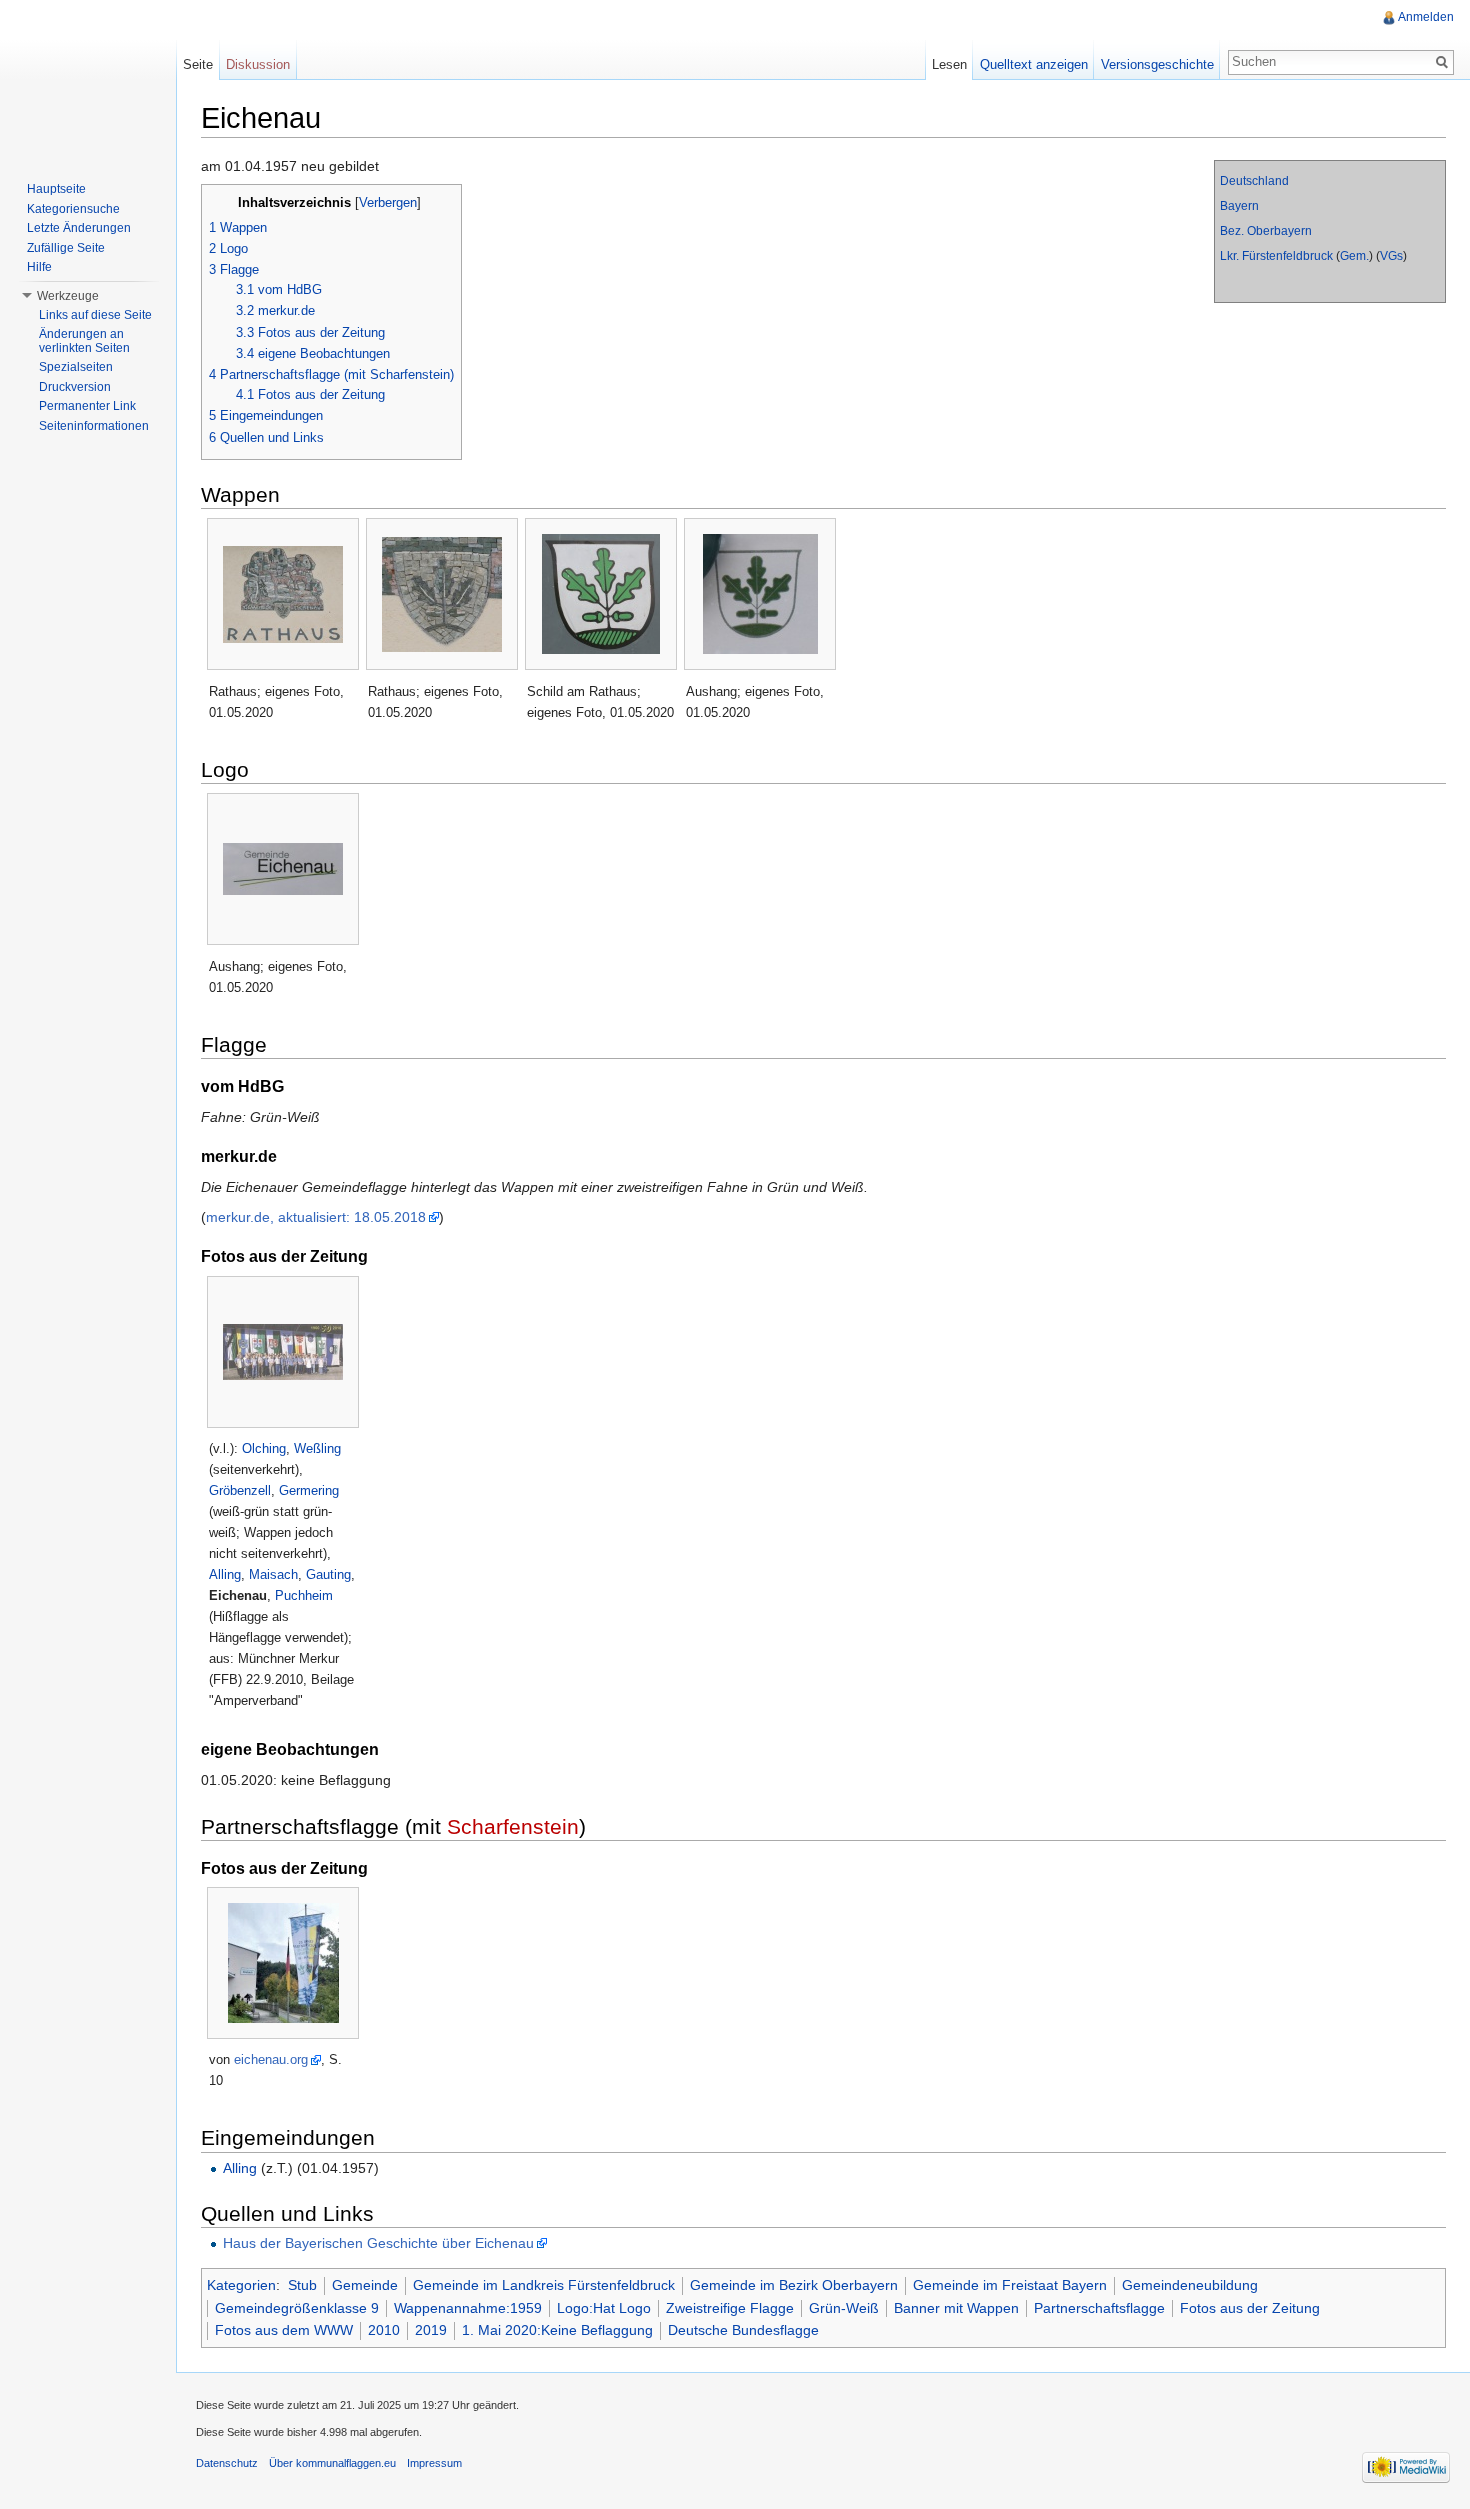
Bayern (1239, 206)
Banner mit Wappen (956, 2308)
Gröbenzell (240, 1490)
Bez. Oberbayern (1266, 231)
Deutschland (1254, 181)
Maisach (273, 1574)
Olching (264, 1448)
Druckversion (75, 387)
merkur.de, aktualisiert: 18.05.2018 (316, 1217)
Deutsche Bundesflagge (743, 2330)
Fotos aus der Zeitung (1250, 2308)
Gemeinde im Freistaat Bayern (1010, 2285)
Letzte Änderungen (79, 228)
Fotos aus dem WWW (284, 2330)
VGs (1391, 256)
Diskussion (258, 64)
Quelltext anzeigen (1034, 64)
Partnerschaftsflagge (1099, 2308)
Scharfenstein (513, 1826)
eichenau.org (271, 2059)
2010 (384, 2330)
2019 (431, 2330)
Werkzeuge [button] (68, 296)
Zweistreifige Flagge (730, 2308)
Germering (309, 1490)
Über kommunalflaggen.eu (332, 2463)
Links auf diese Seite (95, 315)
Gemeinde (365, 2285)
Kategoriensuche (73, 209)
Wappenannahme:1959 (468, 2308)
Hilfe (39, 267)
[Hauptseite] (88, 80)
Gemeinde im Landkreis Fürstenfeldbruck (544, 2285)
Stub (302, 2285)
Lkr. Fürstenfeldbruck (1276, 256)
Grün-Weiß (844, 2308)
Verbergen (388, 203)
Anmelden (1426, 17)
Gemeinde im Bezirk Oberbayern (794, 2285)
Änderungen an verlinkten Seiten (84, 341)
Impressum (434, 2463)
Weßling (317, 1448)
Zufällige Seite (66, 248)
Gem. (1354, 256)
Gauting (328, 1574)
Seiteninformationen (94, 426)
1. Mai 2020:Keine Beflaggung (557, 2330)
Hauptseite (56, 189)
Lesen (949, 64)
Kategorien (241, 2285)
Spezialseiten (76, 367)
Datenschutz (227, 2463)
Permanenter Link (87, 406)
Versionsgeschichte (1157, 64)
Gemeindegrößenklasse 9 (297, 2308)
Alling (225, 1574)
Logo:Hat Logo (604, 2308)
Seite (198, 64)
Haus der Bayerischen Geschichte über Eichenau (378, 2243)
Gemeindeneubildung (1190, 2285)
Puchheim (304, 1595)
